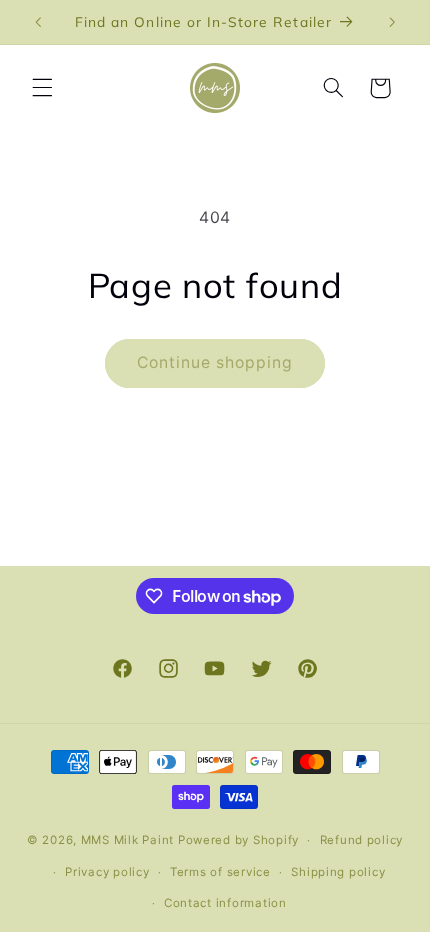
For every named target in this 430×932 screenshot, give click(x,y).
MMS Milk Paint (127, 840)
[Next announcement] (392, 22)
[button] (42, 88)
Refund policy (362, 840)
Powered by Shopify (238, 840)
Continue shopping (215, 362)
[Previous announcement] (38, 22)
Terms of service (220, 872)
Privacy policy (107, 872)
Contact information (225, 903)
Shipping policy (338, 872)
